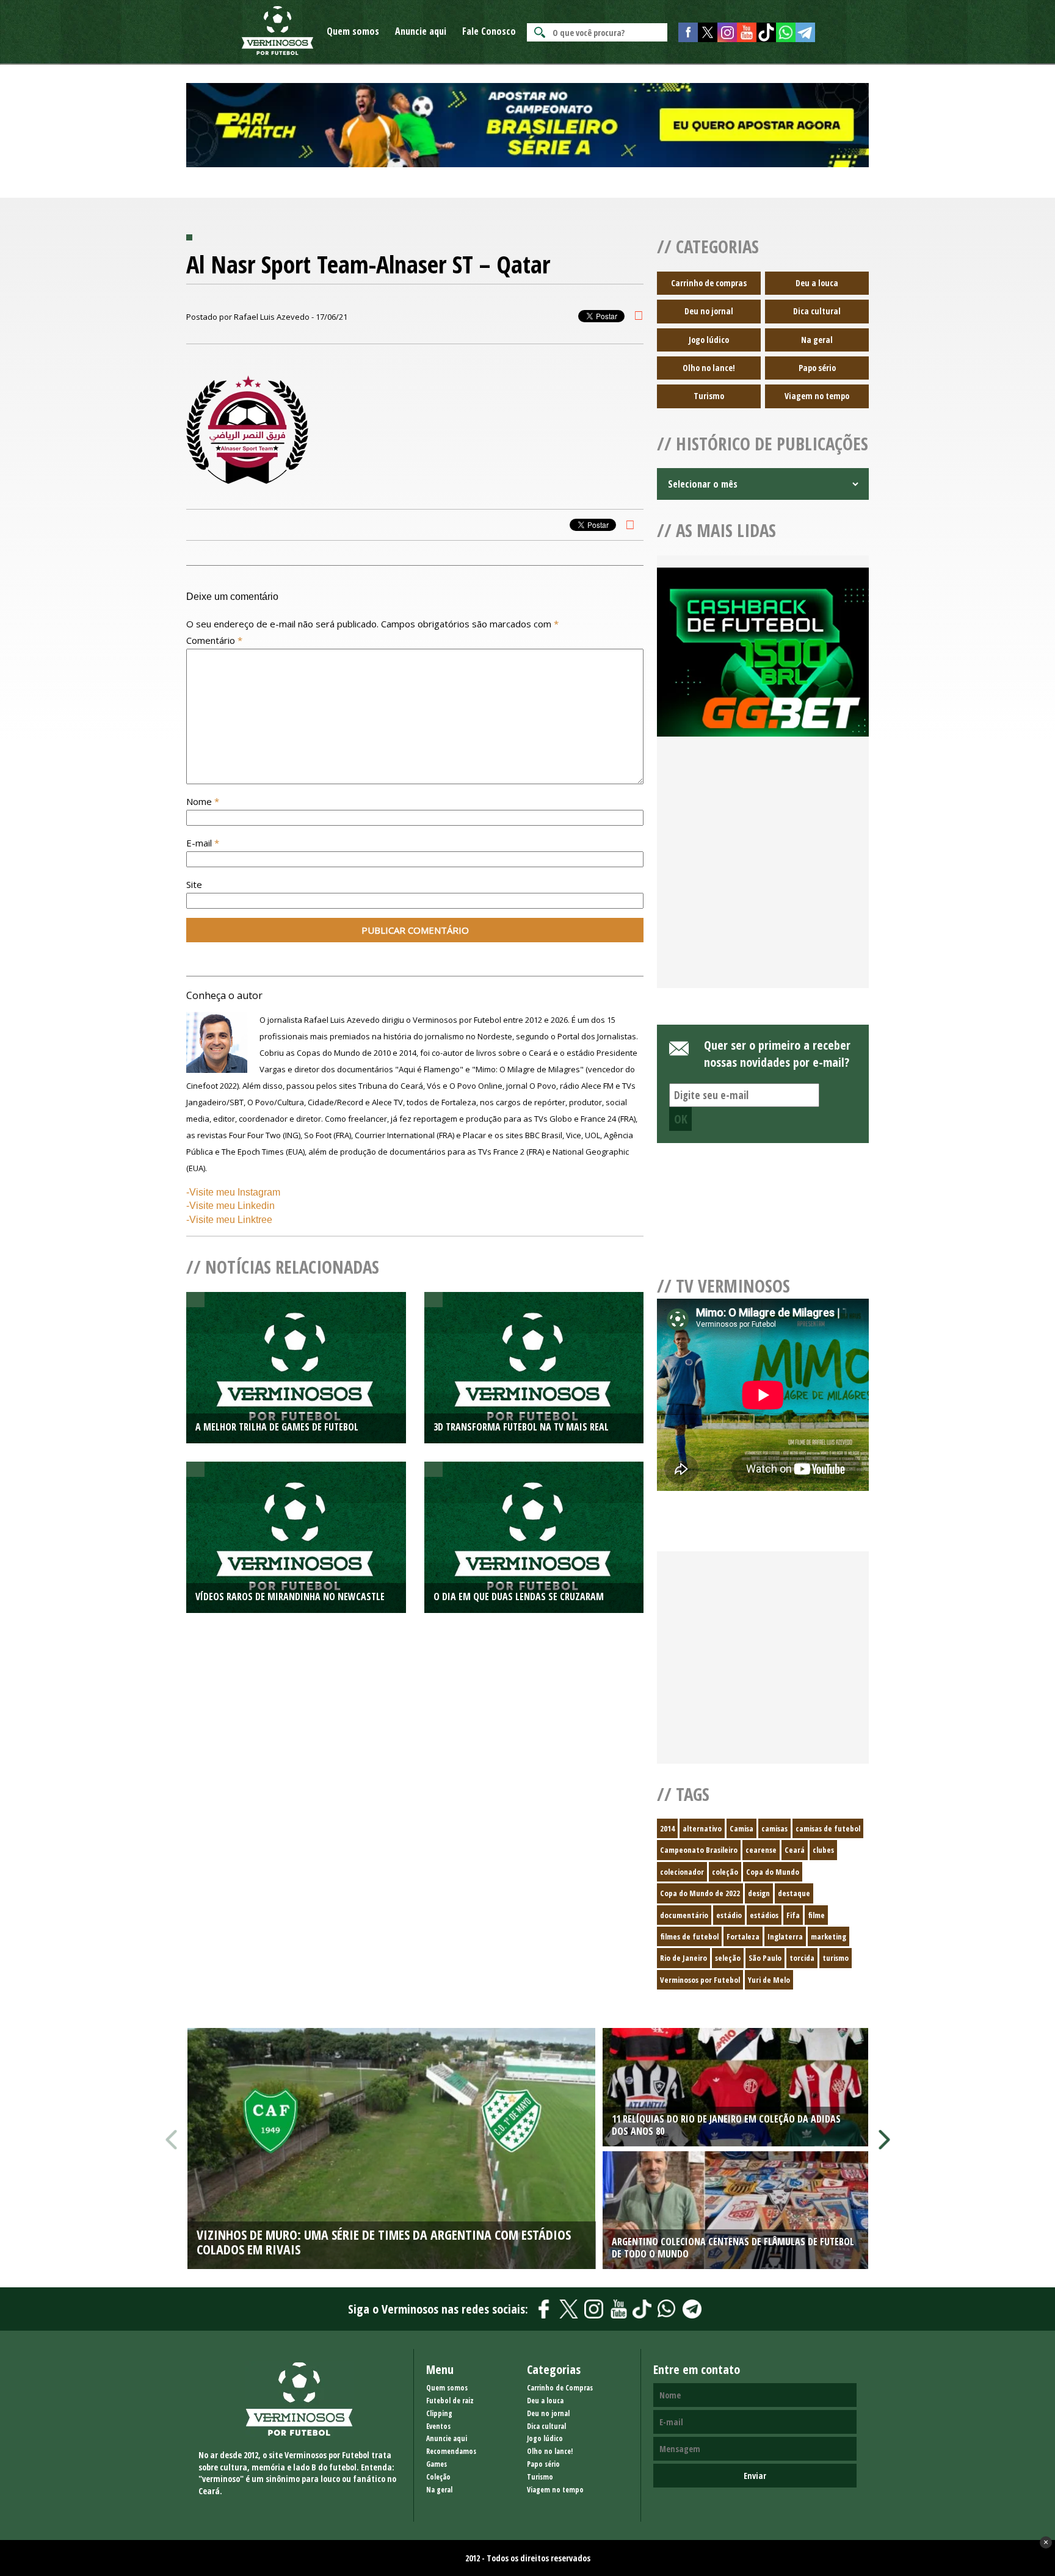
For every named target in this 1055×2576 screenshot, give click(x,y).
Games (437, 2464)
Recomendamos (451, 2451)
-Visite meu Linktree (229, 1220)
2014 (667, 1828)
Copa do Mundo (773, 1872)
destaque (794, 1893)
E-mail (203, 843)
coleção (725, 1872)
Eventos (438, 2426)
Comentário (214, 640)
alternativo (702, 1828)
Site (194, 884)
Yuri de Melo (769, 1980)
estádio (729, 1915)
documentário (684, 1915)
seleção (728, 1958)
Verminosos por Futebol (700, 1980)
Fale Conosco (489, 31)
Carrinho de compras (709, 283)
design (759, 1893)
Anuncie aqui (421, 31)
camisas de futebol (828, 1828)
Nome (203, 801)
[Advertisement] (763, 877)
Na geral (817, 340)
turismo (836, 1958)
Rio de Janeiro (683, 1958)
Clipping (439, 2413)
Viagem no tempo (817, 396)
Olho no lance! (709, 368)
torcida (802, 1958)
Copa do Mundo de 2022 (700, 1893)
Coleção (438, 2477)
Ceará (795, 1850)
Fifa (793, 1915)
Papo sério (817, 368)
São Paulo (765, 1958)
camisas (774, 1828)
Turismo (709, 396)
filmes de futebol (689, 1936)
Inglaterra (785, 1936)
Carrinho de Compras (560, 2388)
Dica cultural (817, 311)
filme (816, 1915)
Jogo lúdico (709, 340)
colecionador (682, 1872)
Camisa (741, 1828)
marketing (828, 1936)
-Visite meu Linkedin (230, 1206)
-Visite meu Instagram (233, 1192)
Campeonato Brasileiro (699, 1850)
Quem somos (353, 31)
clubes (823, 1850)
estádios (764, 1915)
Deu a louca (817, 283)
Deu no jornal (709, 311)
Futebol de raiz (450, 2401)
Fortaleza (743, 1936)
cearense (761, 1850)
